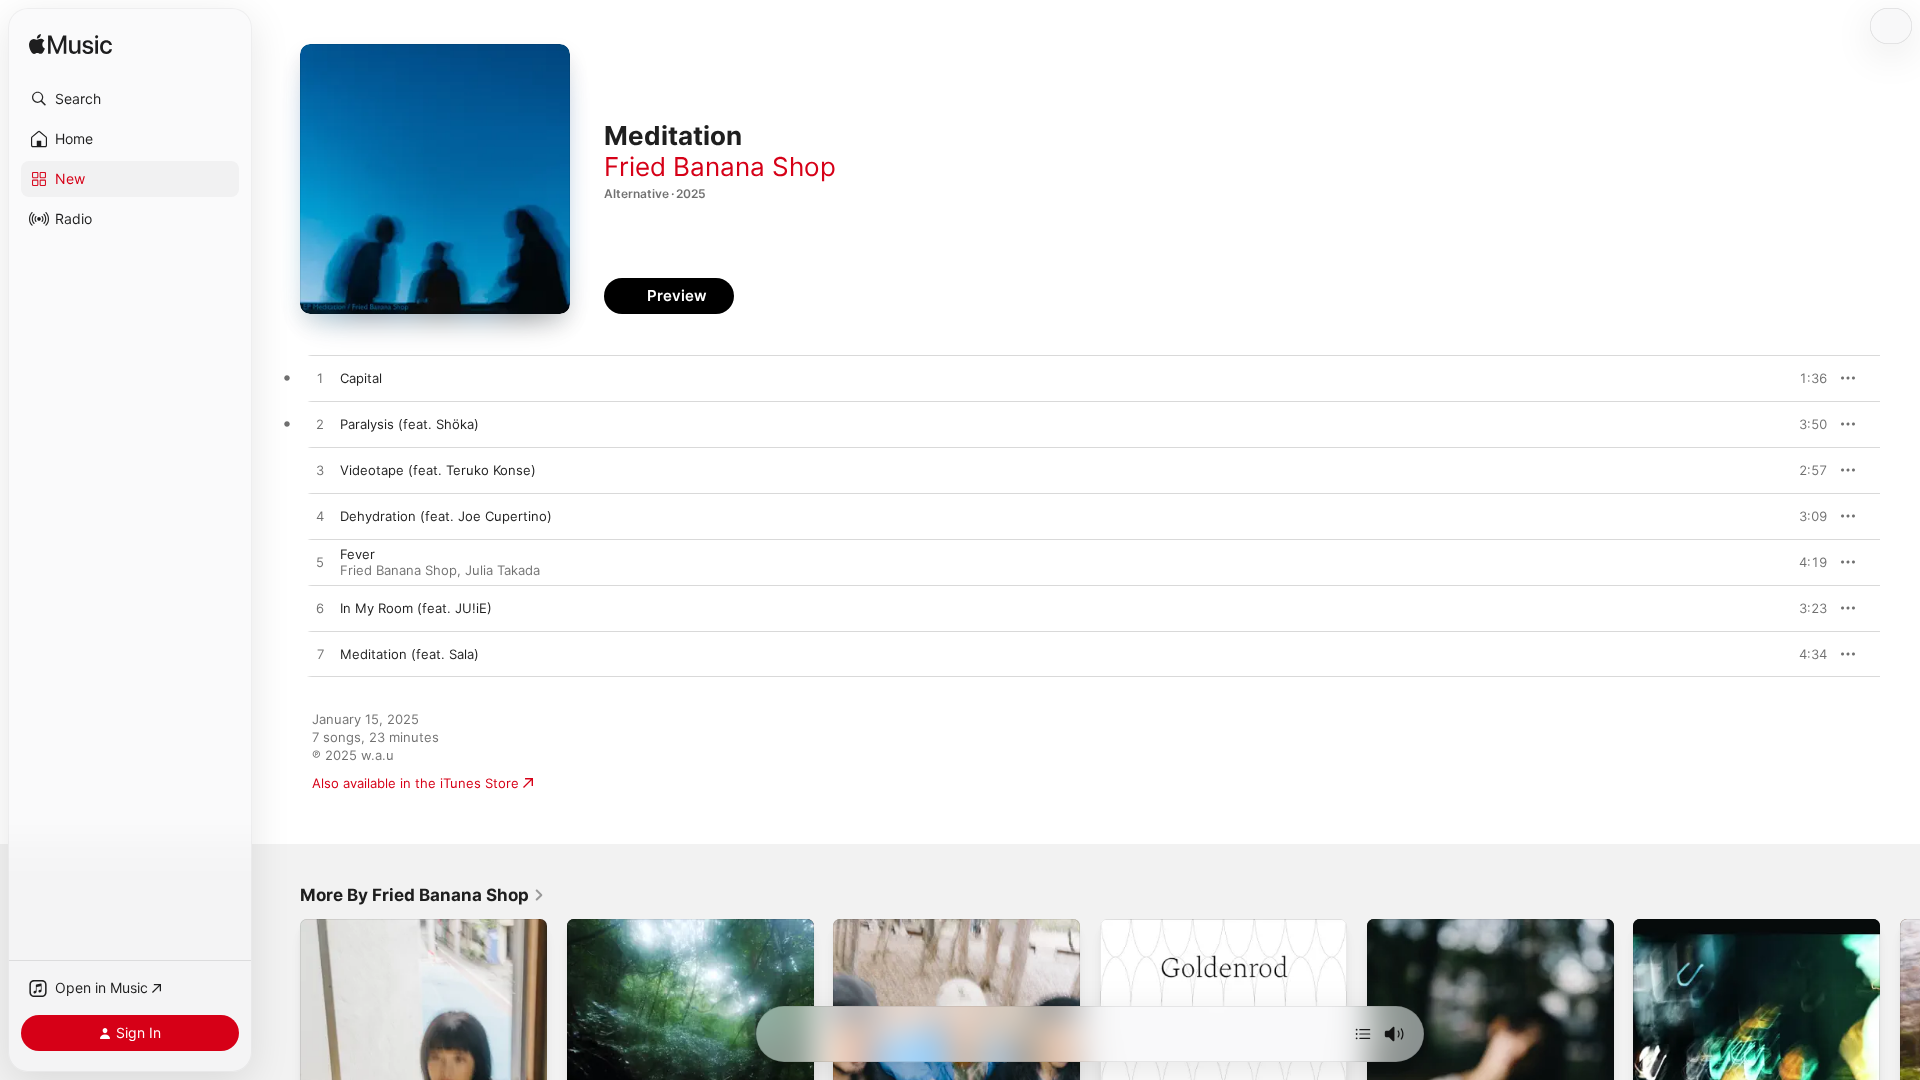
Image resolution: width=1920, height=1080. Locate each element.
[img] (70, 45)
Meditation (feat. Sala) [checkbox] (409, 654)
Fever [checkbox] (357, 554)
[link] (422, 895)
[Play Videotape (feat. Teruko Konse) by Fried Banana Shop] (320, 471)
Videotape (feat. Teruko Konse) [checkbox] (438, 470)
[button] (130, 99)
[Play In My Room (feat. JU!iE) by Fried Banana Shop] (320, 609)
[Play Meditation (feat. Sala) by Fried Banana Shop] (320, 655)
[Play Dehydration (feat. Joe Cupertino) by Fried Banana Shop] (320, 517)
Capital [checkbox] (361, 378)
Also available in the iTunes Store (415, 783)
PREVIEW (1805, 378)
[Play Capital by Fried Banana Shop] (320, 379)
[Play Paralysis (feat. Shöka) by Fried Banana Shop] (320, 425)
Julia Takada (502, 570)
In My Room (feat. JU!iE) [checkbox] (416, 608)
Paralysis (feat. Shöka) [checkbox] (409, 424)
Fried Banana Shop (720, 166)
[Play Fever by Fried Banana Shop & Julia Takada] (320, 563)
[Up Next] (1363, 1034)
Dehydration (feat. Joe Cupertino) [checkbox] (446, 516)
